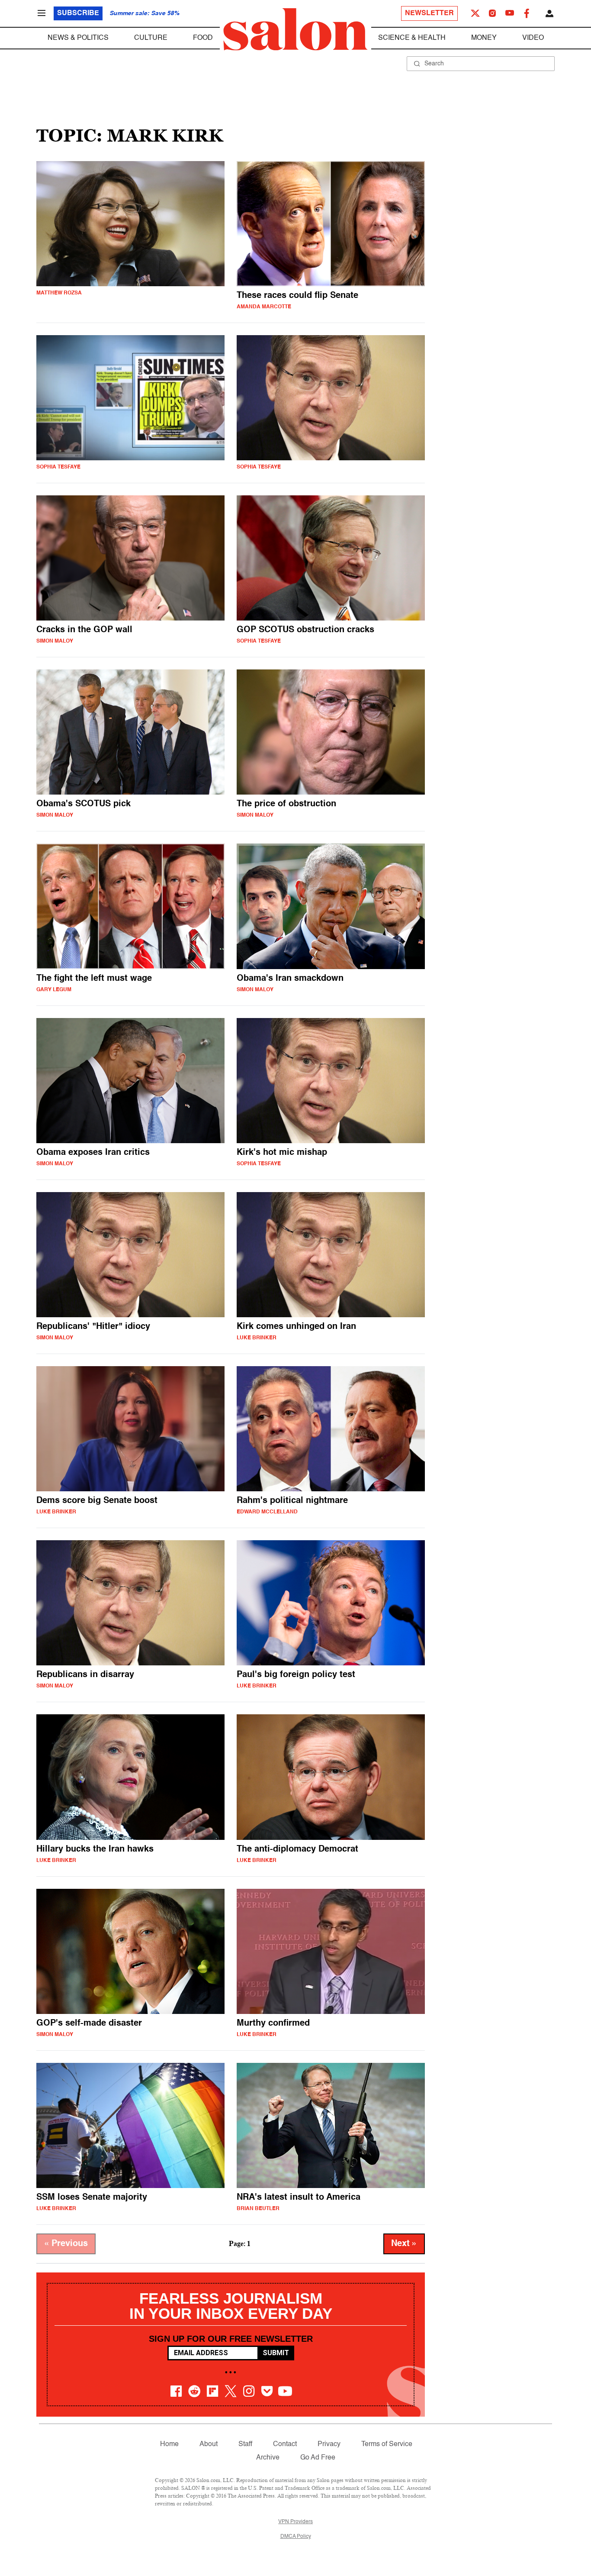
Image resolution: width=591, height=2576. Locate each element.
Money (484, 38)
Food (203, 38)
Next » (404, 2244)
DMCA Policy (296, 2537)
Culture (151, 38)
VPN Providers (295, 2522)
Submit (276, 2353)
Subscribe (78, 13)
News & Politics (78, 38)
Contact (285, 2444)
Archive (268, 2458)
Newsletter (429, 13)
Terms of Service (387, 2444)
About (209, 2444)
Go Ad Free (318, 2458)
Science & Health (412, 38)
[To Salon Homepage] (295, 29)
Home (169, 2444)
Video (533, 38)
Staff (245, 2444)
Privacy (329, 2444)
